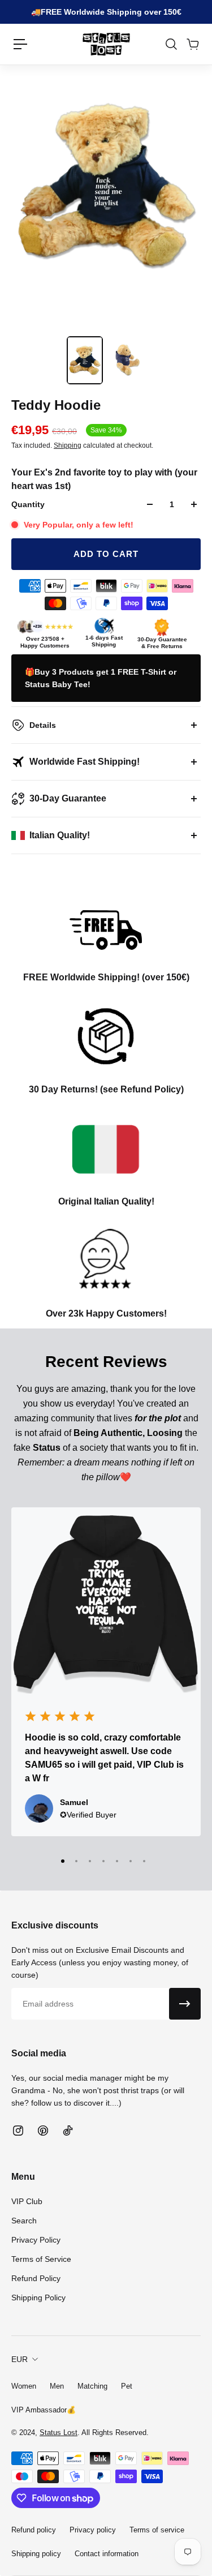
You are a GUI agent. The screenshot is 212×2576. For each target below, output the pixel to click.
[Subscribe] (185, 2004)
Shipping (68, 445)
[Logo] (106, 44)
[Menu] (20, 44)
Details (43, 725)
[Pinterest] (43, 2131)
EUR (20, 2359)
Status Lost (59, 2433)
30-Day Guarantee (68, 798)
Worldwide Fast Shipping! (85, 762)
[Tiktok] (68, 2131)
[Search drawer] (171, 44)
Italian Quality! (60, 835)
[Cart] (192, 44)
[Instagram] (18, 2131)
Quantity (28, 504)
